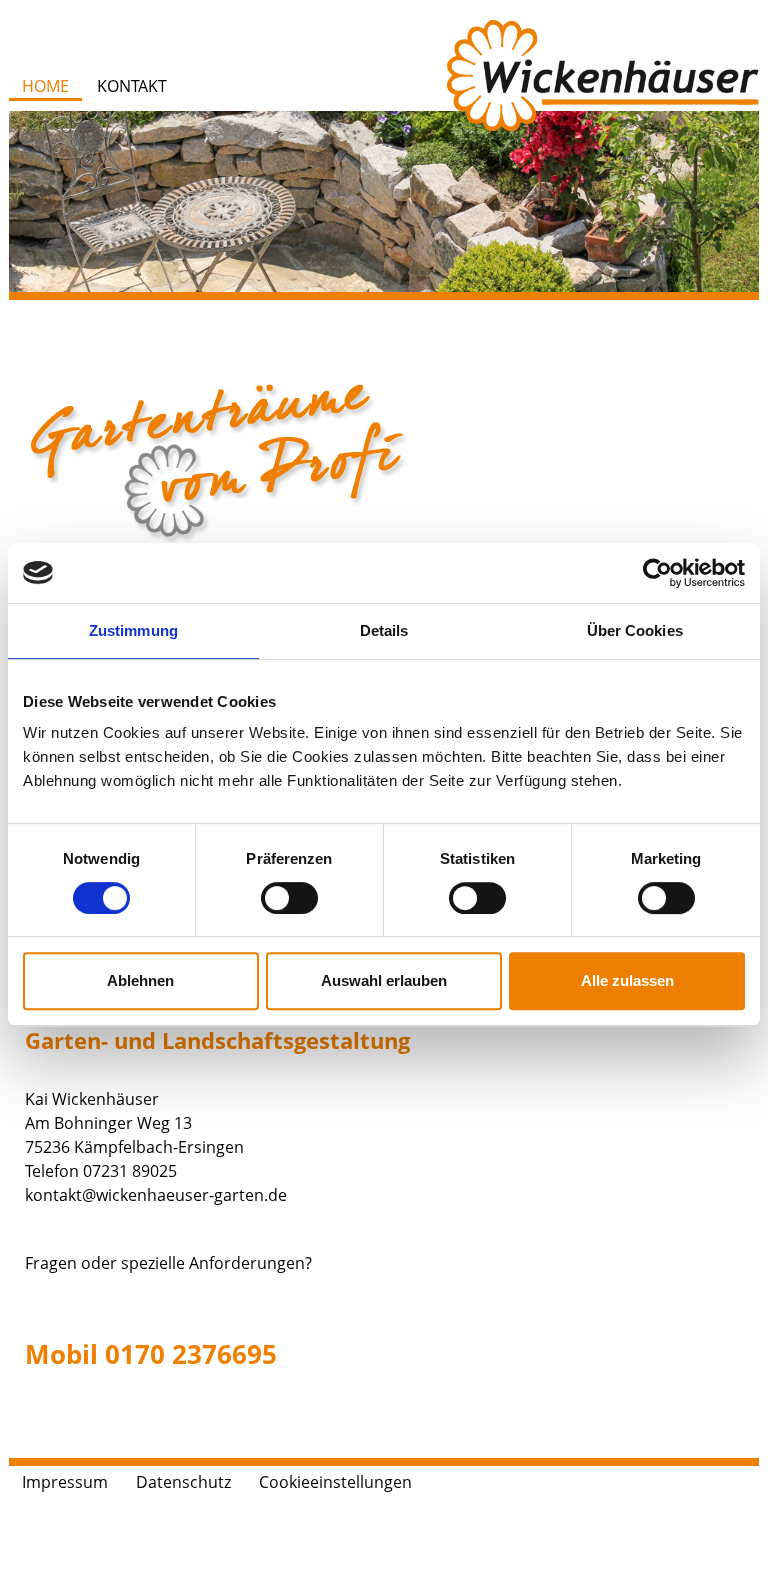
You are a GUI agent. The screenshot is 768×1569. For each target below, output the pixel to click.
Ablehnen (140, 980)
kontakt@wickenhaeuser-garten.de (156, 1195)
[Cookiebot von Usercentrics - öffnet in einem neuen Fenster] (657, 573)
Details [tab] (384, 630)
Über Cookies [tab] (635, 630)
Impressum (65, 1482)
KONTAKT (132, 86)
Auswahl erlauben (384, 980)
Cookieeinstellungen (335, 1482)
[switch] (289, 898)
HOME (45, 86)
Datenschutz (183, 1482)
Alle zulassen (627, 980)
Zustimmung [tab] (133, 630)
